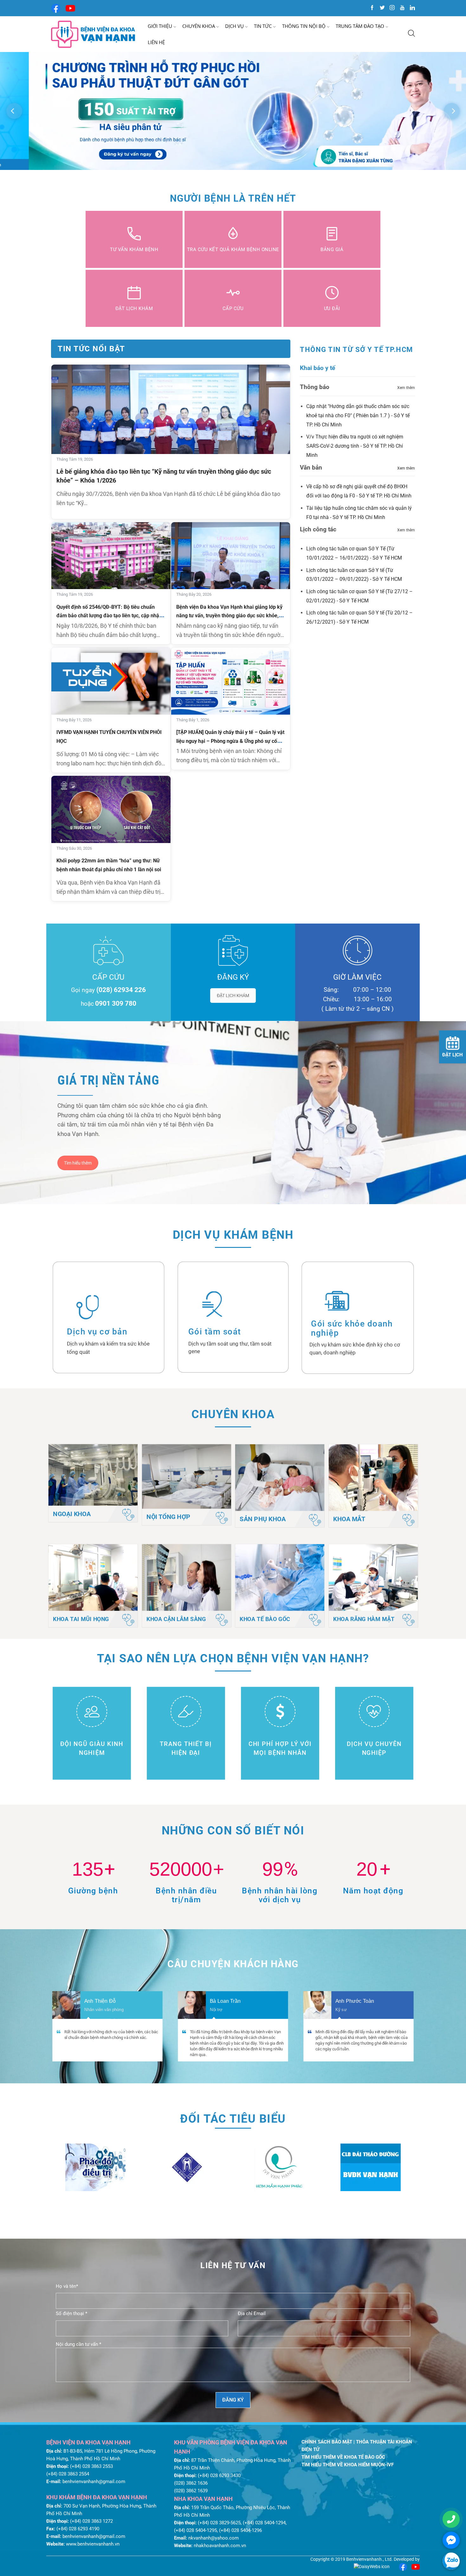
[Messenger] (451, 2540)
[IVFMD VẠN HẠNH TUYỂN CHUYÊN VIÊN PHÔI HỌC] (111, 681)
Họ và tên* (67, 2286)
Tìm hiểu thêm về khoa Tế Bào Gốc (343, 2457)
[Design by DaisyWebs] (372, 2566)
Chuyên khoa (199, 26)
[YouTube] (70, 8)
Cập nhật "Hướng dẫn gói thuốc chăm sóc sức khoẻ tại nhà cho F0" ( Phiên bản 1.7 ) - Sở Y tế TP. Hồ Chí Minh (358, 415)
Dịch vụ (234, 26)
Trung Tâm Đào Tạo (360, 26)
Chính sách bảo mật (327, 2442)
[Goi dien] (451, 2519)
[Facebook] (56, 8)
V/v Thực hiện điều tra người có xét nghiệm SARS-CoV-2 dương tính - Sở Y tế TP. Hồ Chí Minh (355, 446)
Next (452, 111)
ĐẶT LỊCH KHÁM (233, 996)
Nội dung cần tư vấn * (78, 2344)
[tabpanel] (233, 111)
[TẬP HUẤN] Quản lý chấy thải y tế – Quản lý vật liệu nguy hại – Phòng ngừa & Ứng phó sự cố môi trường (230, 741)
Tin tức (263, 26)
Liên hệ (156, 42)
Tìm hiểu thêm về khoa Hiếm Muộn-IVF (348, 2465)
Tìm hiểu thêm (78, 1163)
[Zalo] (451, 2561)
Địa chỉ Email (252, 2313)
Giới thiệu (160, 26)
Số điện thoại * (71, 2313)
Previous (14, 111)
